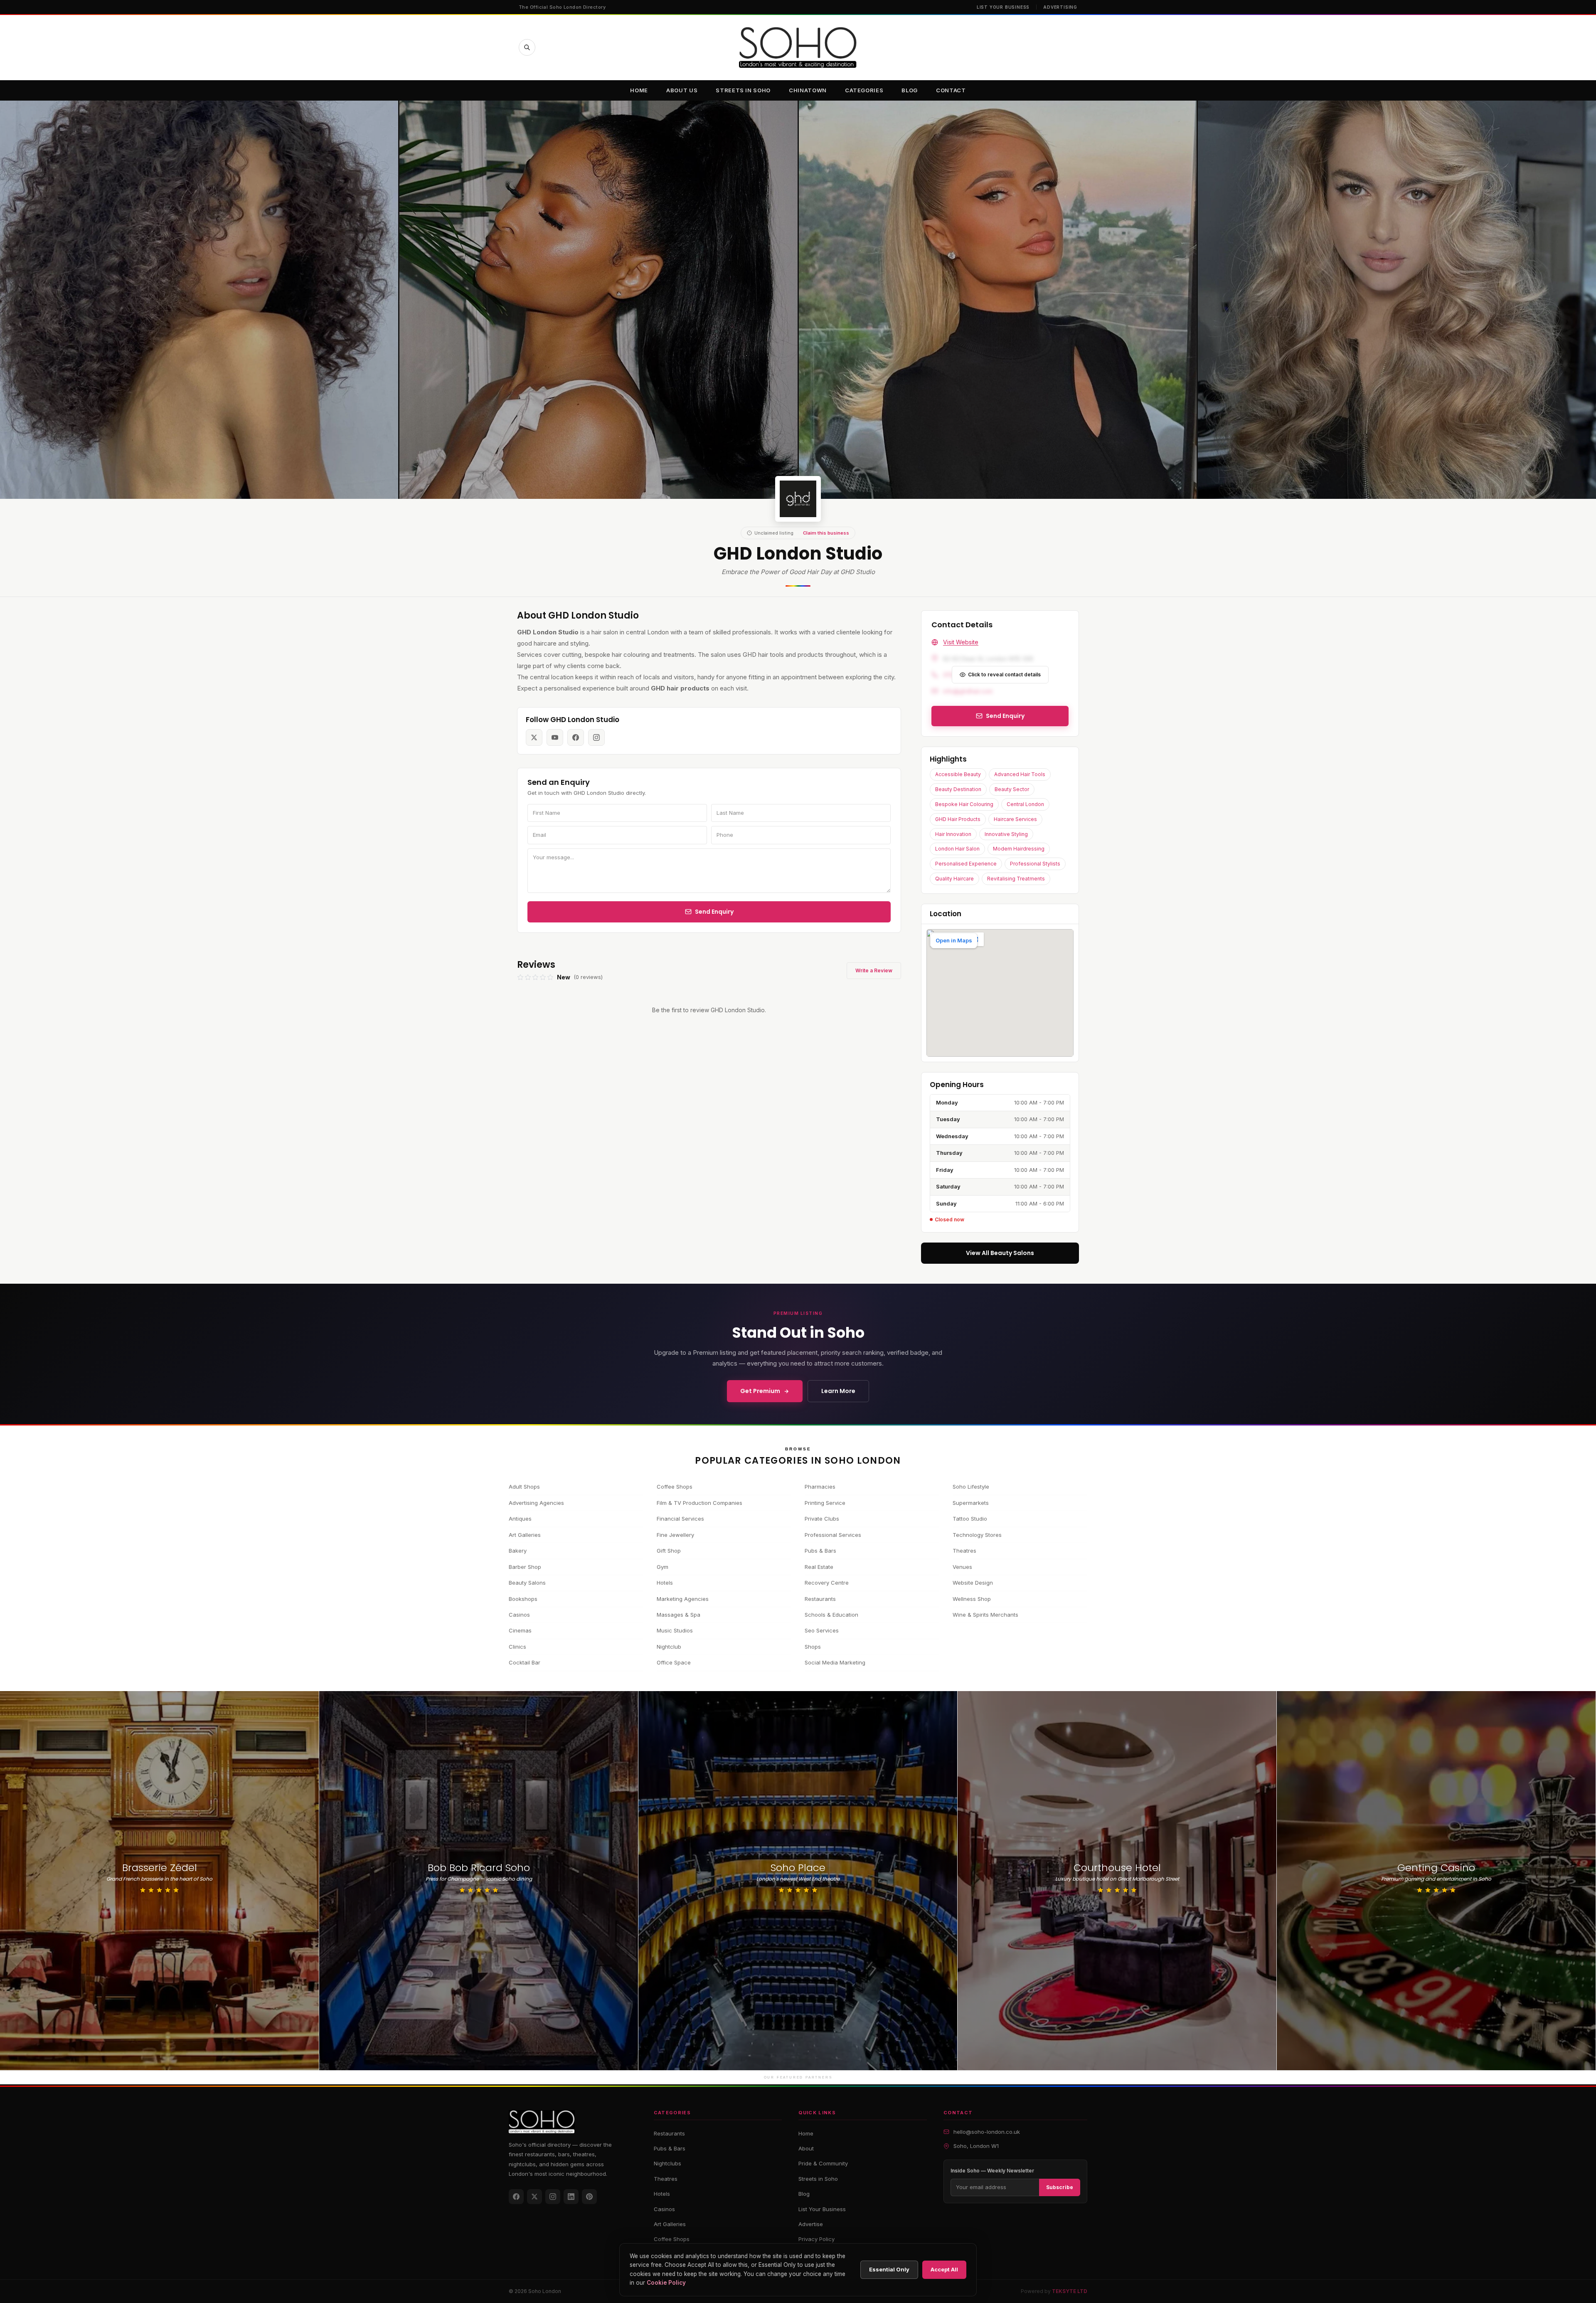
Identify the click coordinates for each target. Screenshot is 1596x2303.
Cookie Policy (666, 2283)
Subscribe (1060, 2187)
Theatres (964, 1551)
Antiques (520, 1519)
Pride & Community (823, 2163)
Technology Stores (977, 1535)
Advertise (811, 2224)
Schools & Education (831, 1615)
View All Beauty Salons (1000, 1253)
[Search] (527, 47)
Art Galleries (525, 1535)
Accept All (944, 2269)
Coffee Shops (675, 1487)
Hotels (665, 1583)
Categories (864, 90)
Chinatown (808, 90)
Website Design (973, 1583)
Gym (663, 1567)
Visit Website (961, 642)
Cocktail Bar (525, 1662)
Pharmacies (820, 1487)
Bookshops (523, 1599)
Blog (910, 90)
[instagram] (596, 737)
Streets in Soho (743, 90)
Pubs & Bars (820, 1551)
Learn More (838, 1391)
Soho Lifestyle (971, 1487)
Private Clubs (822, 1519)
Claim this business (826, 533)
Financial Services (680, 1519)
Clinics (517, 1647)
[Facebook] (516, 2197)
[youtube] (555, 737)
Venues (962, 1567)
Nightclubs (667, 2163)
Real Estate (819, 1567)
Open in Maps (954, 940)
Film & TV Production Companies (699, 1503)
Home (639, 90)
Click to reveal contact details (1004, 674)
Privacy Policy (816, 2239)
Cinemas (520, 1630)
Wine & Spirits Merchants (985, 1615)
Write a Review (874, 970)
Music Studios (675, 1630)
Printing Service (825, 1503)
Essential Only (889, 2269)
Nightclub (669, 1647)
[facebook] (576, 737)
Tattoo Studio (970, 1519)
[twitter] (534, 737)
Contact (951, 90)
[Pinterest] (589, 2197)
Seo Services (822, 1630)
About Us (682, 90)
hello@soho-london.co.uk (987, 2132)
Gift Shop (669, 1551)
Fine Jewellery (675, 1535)
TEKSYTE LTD (1070, 2291)
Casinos (519, 1615)
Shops (813, 1647)
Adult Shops (524, 1487)
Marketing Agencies (683, 1599)
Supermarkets (971, 1503)
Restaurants (820, 1599)
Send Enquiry (714, 912)
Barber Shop (525, 1567)
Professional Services (833, 1535)
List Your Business (1003, 7)
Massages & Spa (679, 1615)
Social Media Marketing (835, 1662)
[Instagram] (553, 2197)
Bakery (518, 1551)
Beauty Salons (527, 1583)
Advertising (1060, 7)
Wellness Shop (972, 1599)
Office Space (674, 1662)
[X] (534, 2197)
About (806, 2148)
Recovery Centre (827, 1583)
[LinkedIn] (571, 2197)
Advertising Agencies (536, 1503)
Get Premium (760, 1391)
